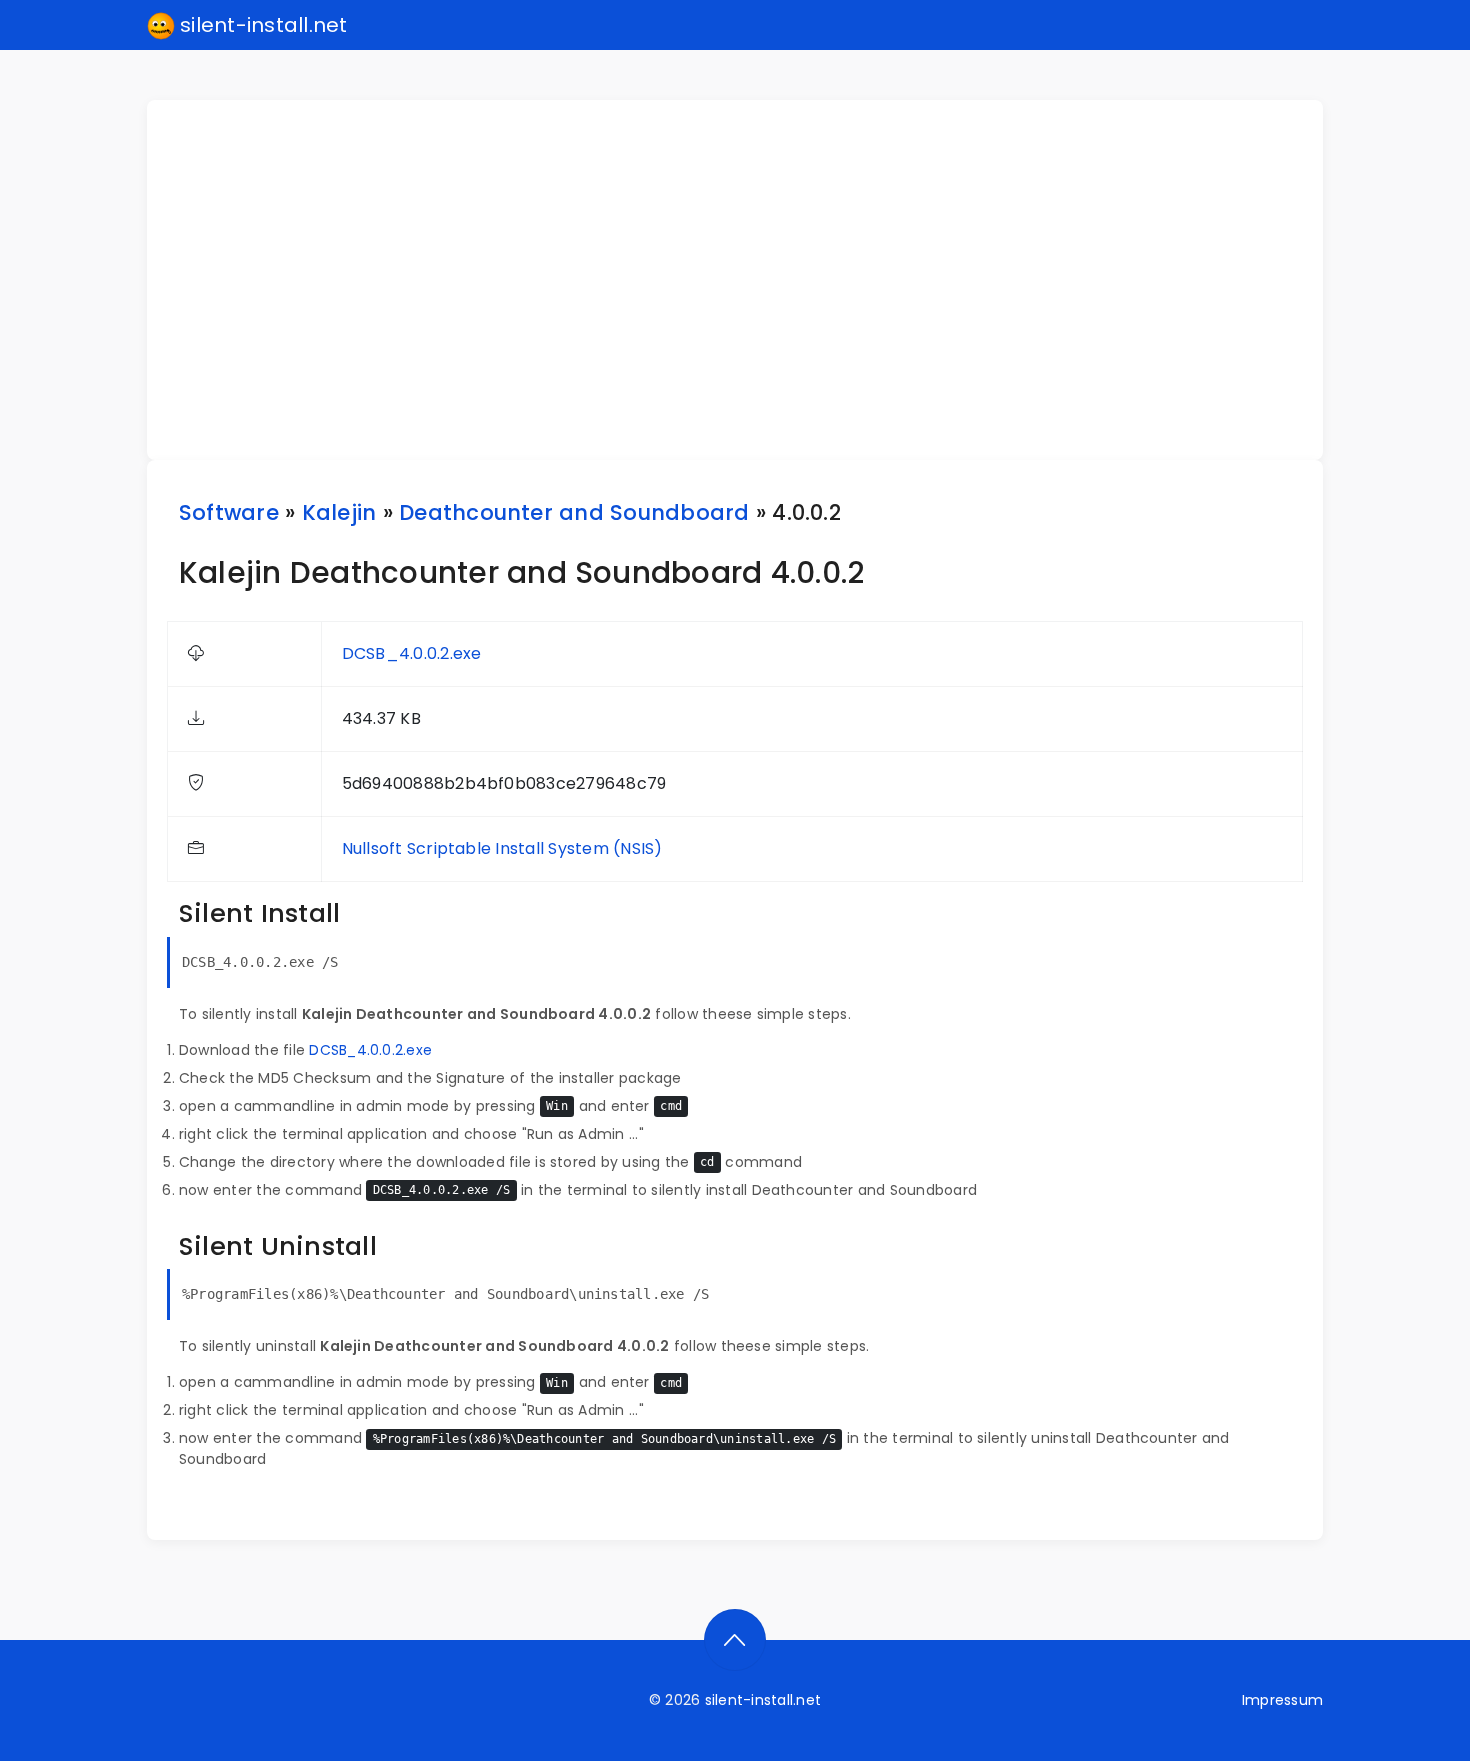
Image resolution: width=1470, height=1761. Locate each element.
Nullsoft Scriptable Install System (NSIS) (502, 848)
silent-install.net (261, 25)
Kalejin (339, 512)
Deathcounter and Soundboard (574, 512)
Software (229, 512)
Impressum (1282, 1700)
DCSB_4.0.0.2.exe (412, 653)
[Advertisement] (747, 280)
